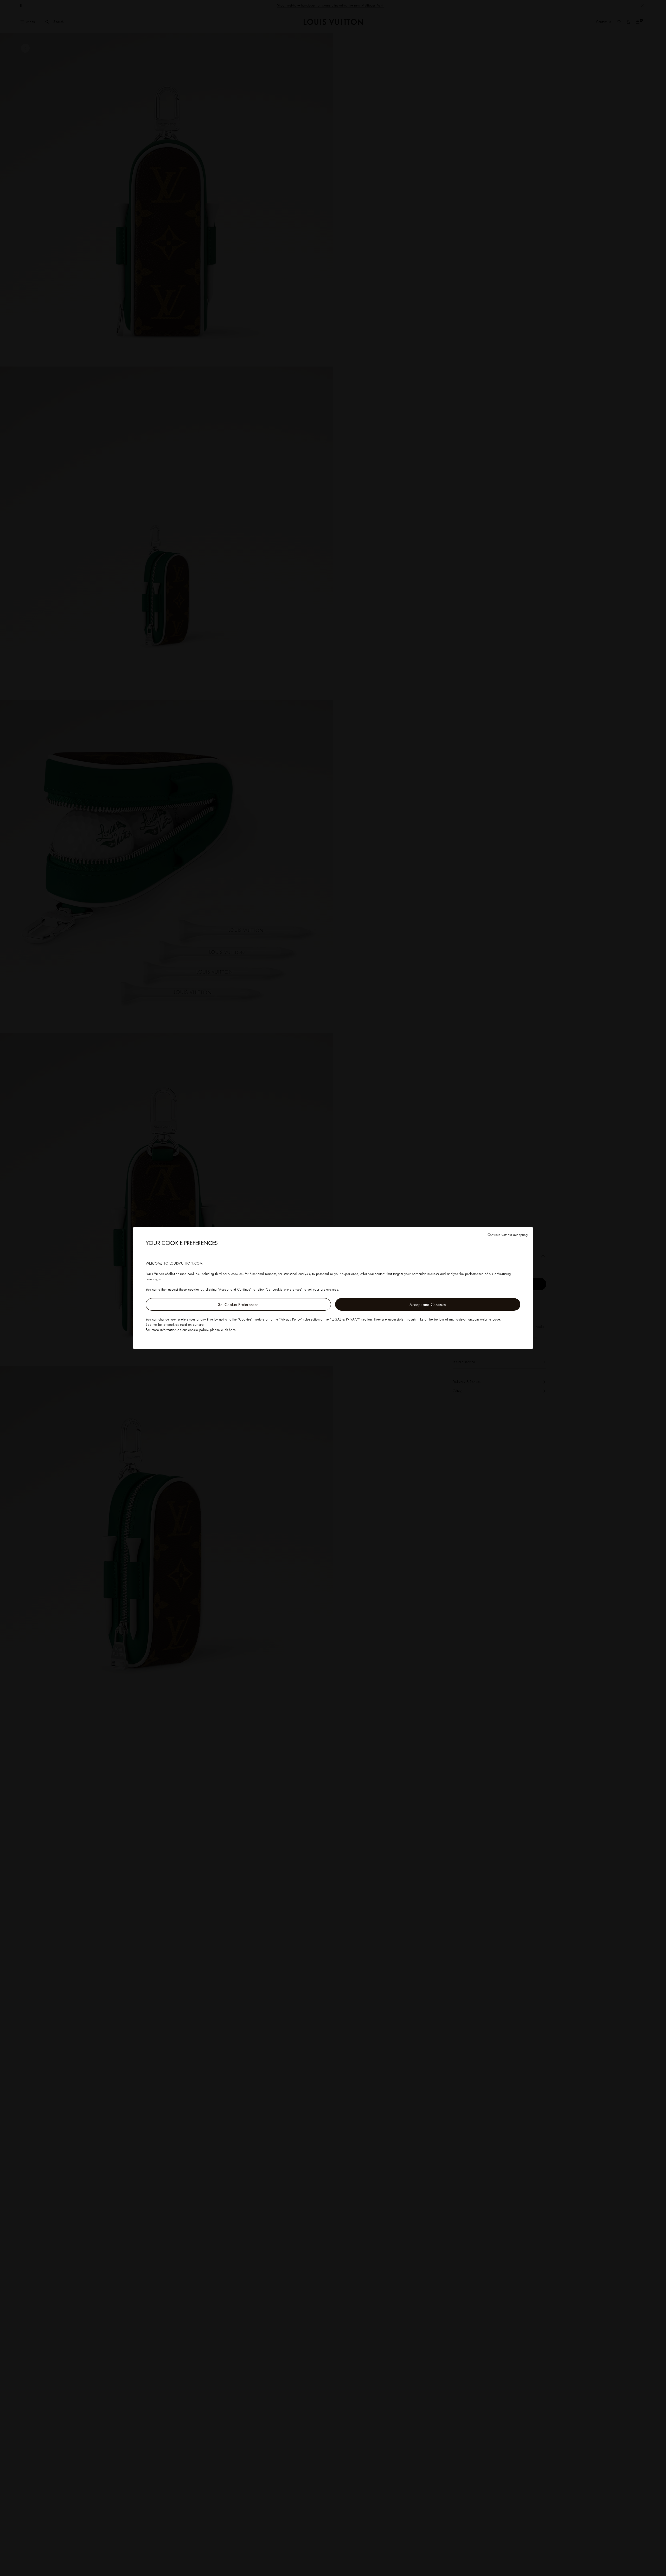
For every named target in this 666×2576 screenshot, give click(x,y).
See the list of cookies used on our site (175, 1324)
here (232, 1330)
